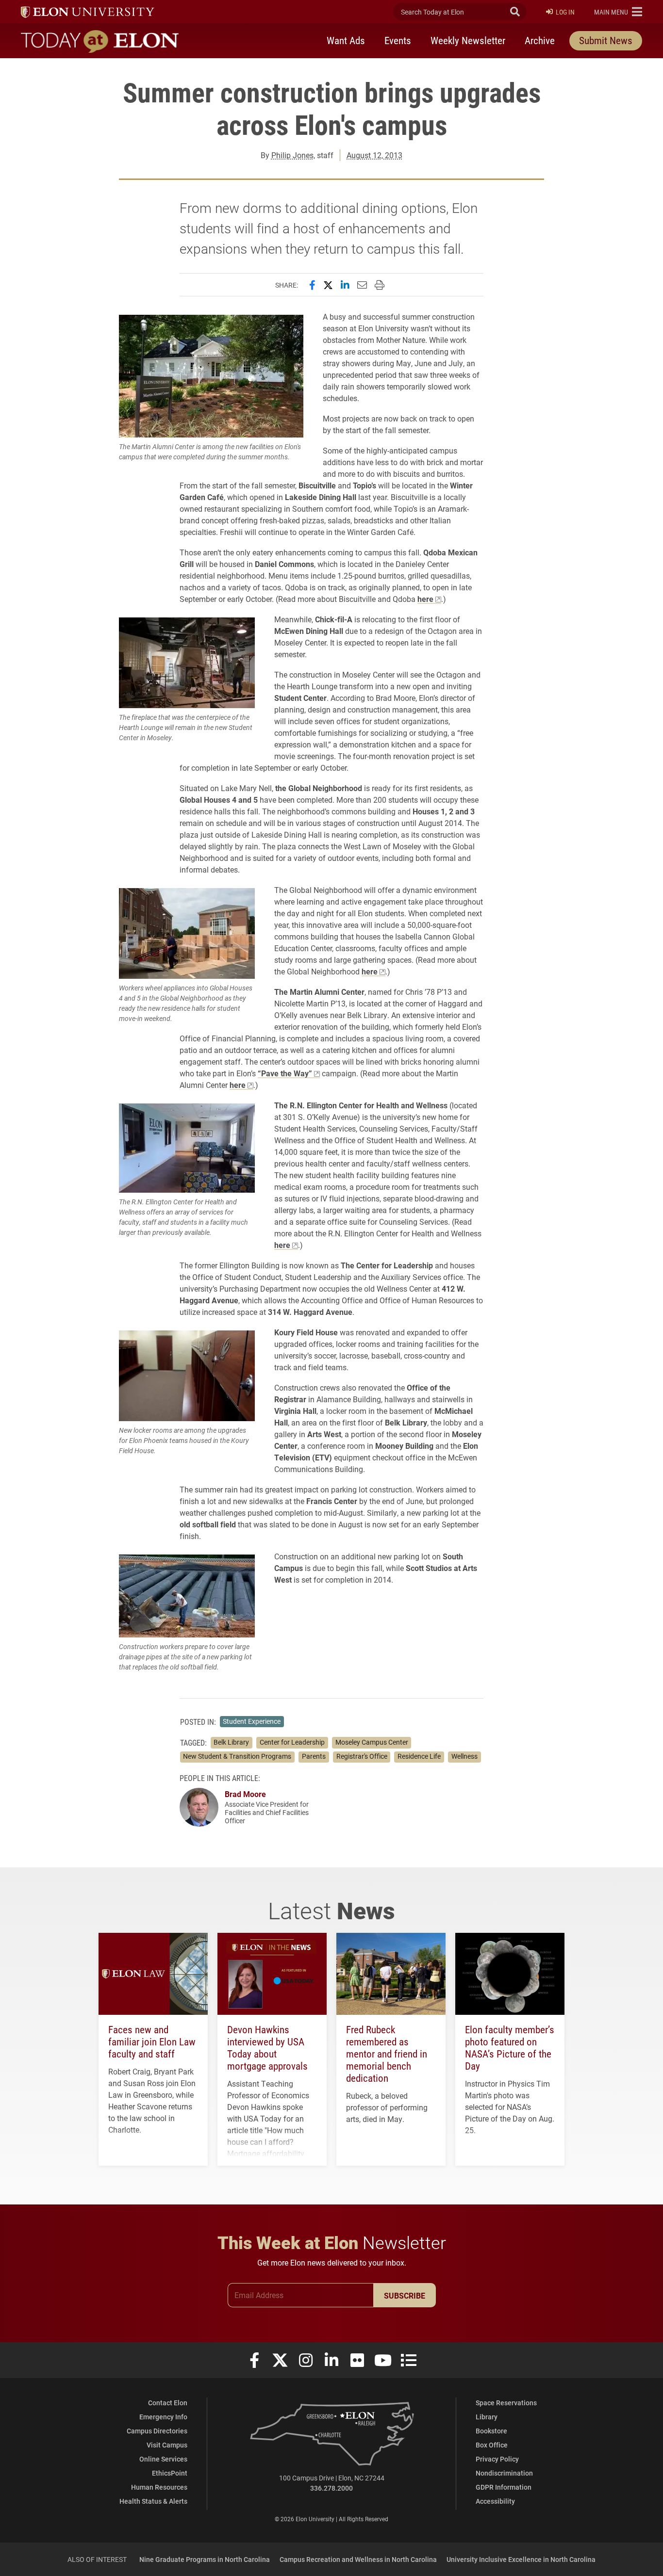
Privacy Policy (497, 2459)
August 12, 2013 (374, 155)
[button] (618, 12)
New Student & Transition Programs (237, 1756)
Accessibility (495, 2501)
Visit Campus (167, 2445)
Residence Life (419, 1756)
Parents (314, 1756)
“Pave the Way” (285, 1073)
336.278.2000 (331, 2488)
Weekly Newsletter (468, 40)
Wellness (464, 1756)
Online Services (163, 2459)
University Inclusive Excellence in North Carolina (521, 2559)
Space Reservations (506, 2403)
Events (398, 40)
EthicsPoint (170, 2473)
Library (487, 2417)
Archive (540, 40)
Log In (565, 12)
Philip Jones (292, 155)
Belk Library (231, 1742)
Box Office (492, 2445)
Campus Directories (157, 2431)
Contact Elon (168, 2403)
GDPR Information (504, 2487)
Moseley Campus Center (372, 1742)
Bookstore (491, 2431)
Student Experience (252, 1721)
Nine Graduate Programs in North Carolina (205, 2559)
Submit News (606, 40)
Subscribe (405, 2295)
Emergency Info (163, 2417)
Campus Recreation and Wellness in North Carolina (358, 2559)
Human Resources (159, 2487)
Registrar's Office (362, 1756)
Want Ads (346, 40)
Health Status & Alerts (153, 2501)
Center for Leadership (292, 1742)
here (425, 599)
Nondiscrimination (504, 2473)
